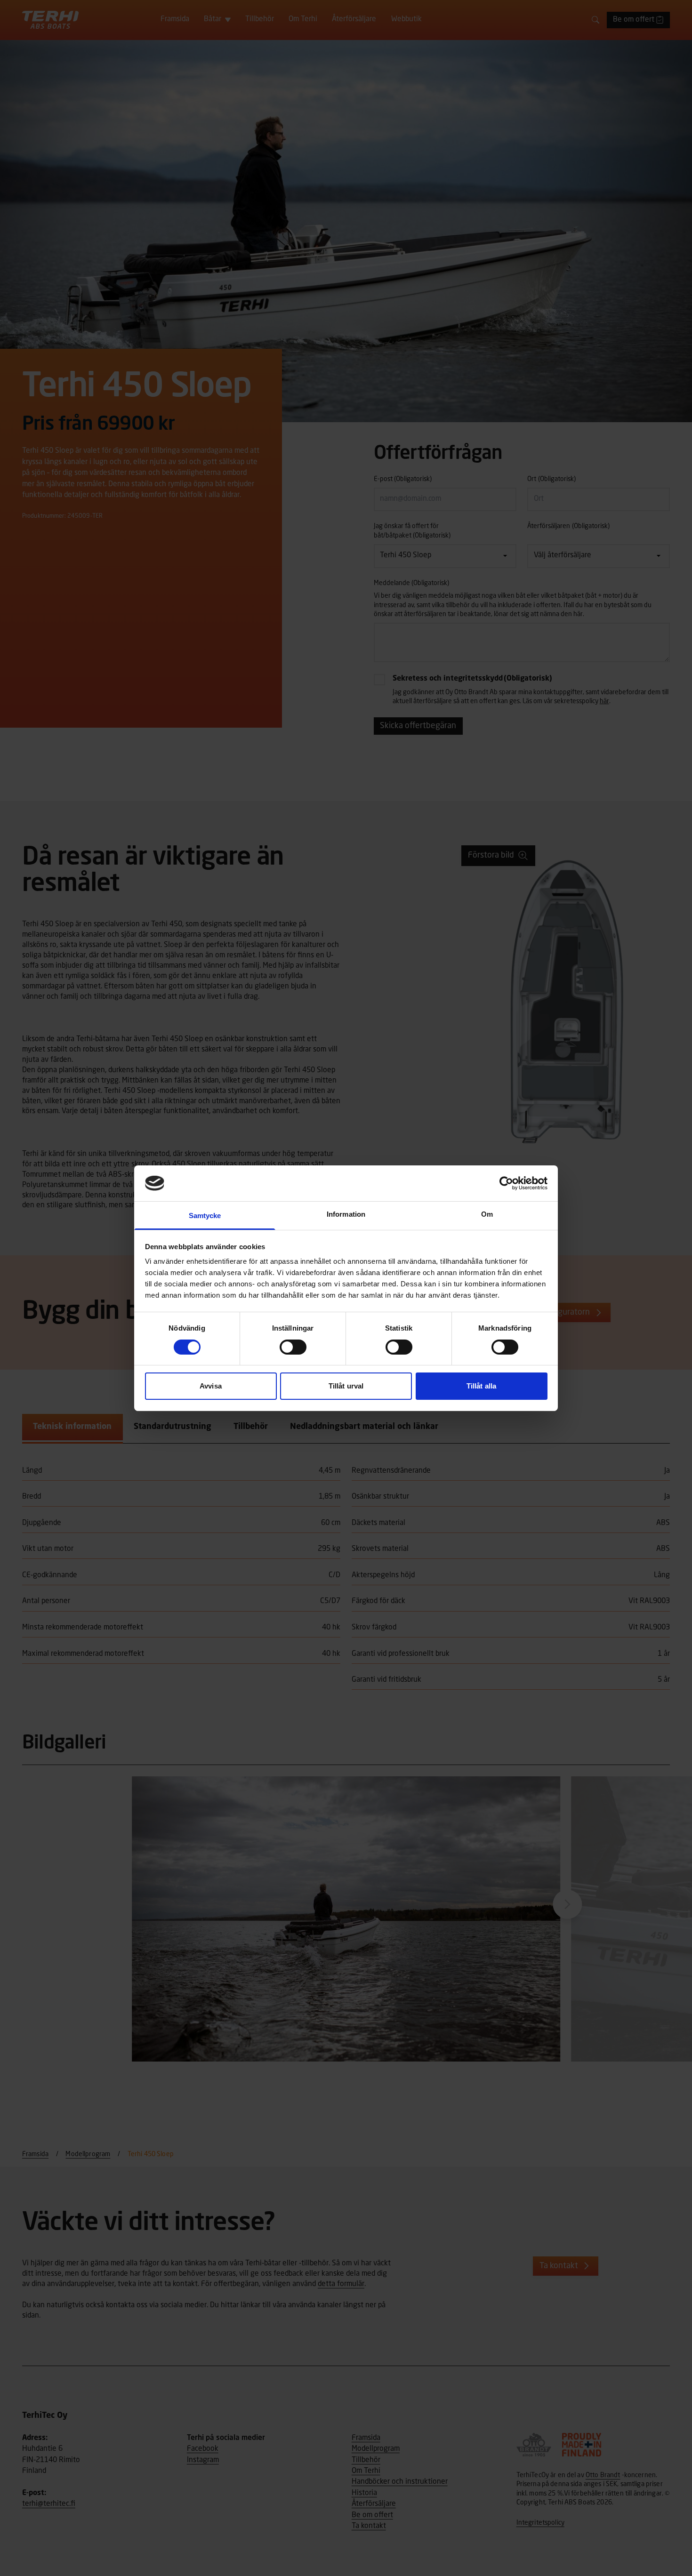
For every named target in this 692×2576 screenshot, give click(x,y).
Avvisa (211, 1386)
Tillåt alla (481, 1386)
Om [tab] (487, 1214)
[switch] (293, 1347)
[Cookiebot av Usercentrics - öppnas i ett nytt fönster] (506, 1183)
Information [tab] (346, 1214)
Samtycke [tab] (205, 1216)
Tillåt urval (346, 1386)
